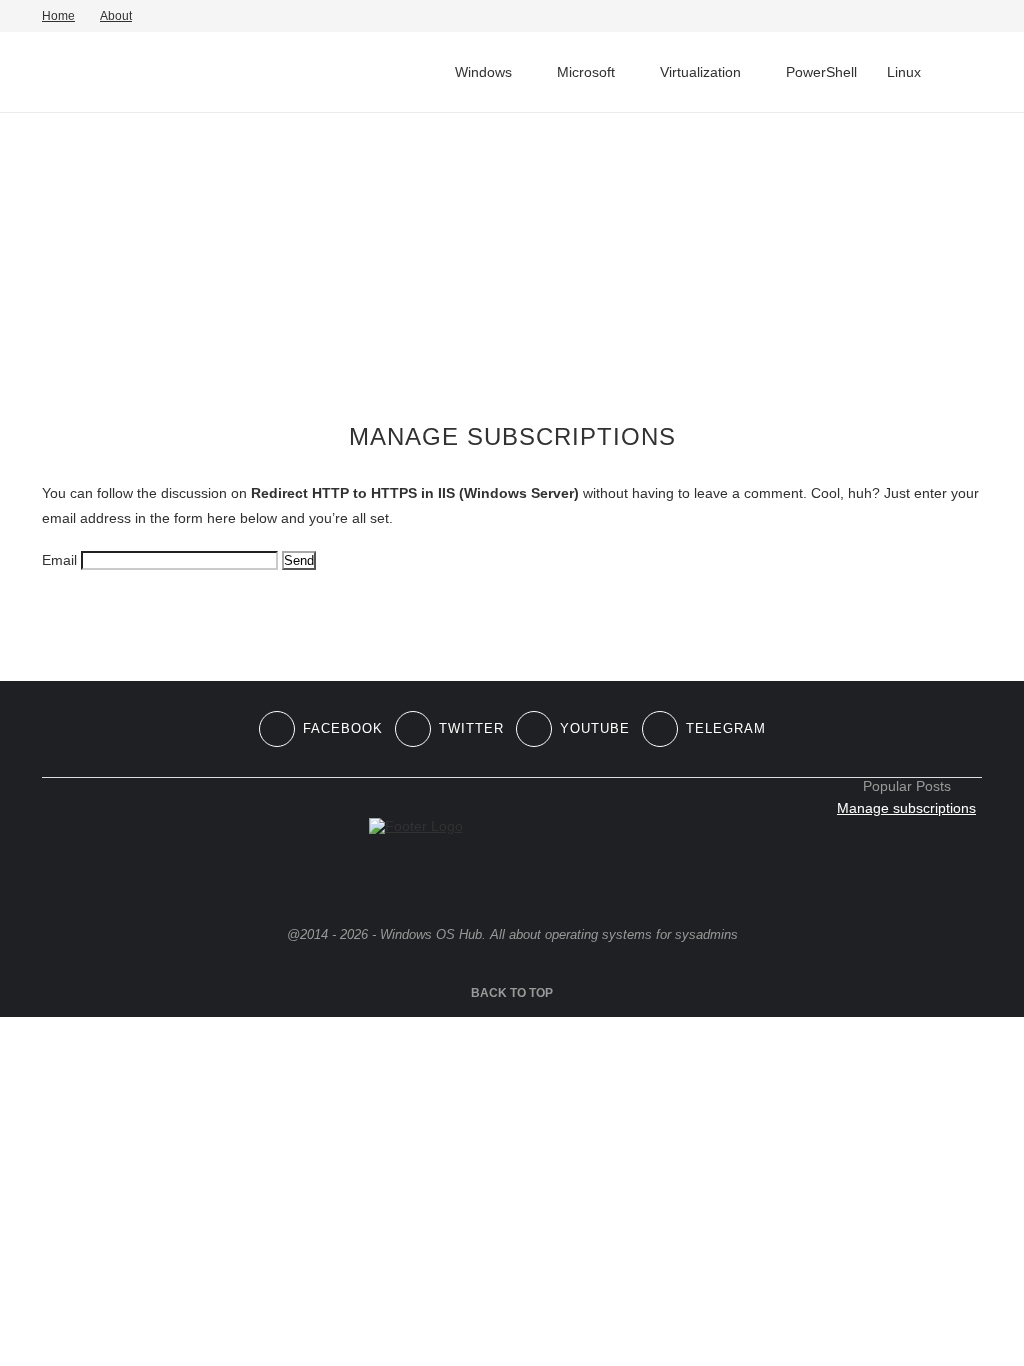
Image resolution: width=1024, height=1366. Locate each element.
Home (58, 16)
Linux (904, 72)
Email (59, 560)
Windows (483, 72)
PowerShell (821, 72)
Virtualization (700, 72)
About (116, 16)
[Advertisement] (512, 268)
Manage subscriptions (906, 808)
